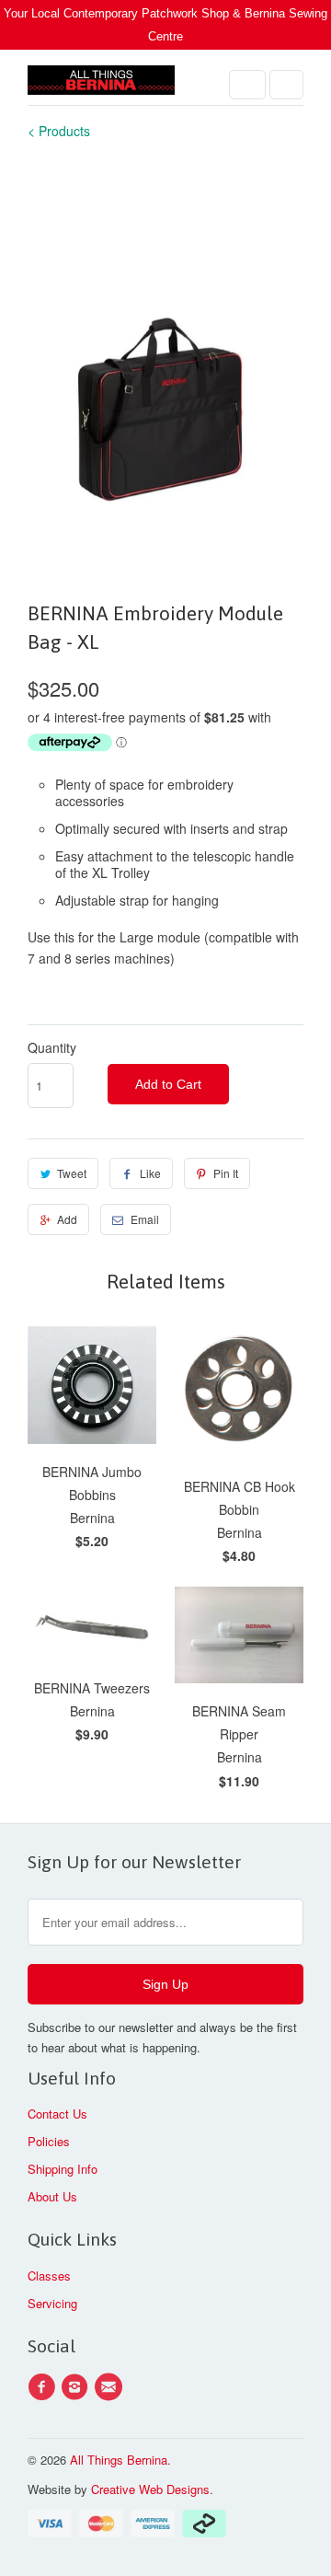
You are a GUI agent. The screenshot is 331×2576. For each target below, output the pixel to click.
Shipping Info (63, 2169)
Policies (49, 2141)
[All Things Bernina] (101, 84)
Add (67, 1219)
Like (150, 1173)
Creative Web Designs (150, 2489)
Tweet (72, 1173)
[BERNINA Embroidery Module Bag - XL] (165, 369)
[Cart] (286, 85)
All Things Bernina (119, 2460)
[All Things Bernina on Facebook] (44, 2387)
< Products (59, 131)
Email (145, 1219)
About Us (52, 2196)
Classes (49, 2276)
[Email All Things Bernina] (111, 2387)
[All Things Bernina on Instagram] (77, 2387)
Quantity (52, 1047)
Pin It (226, 1173)
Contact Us (57, 2114)
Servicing (52, 2303)
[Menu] (247, 85)
